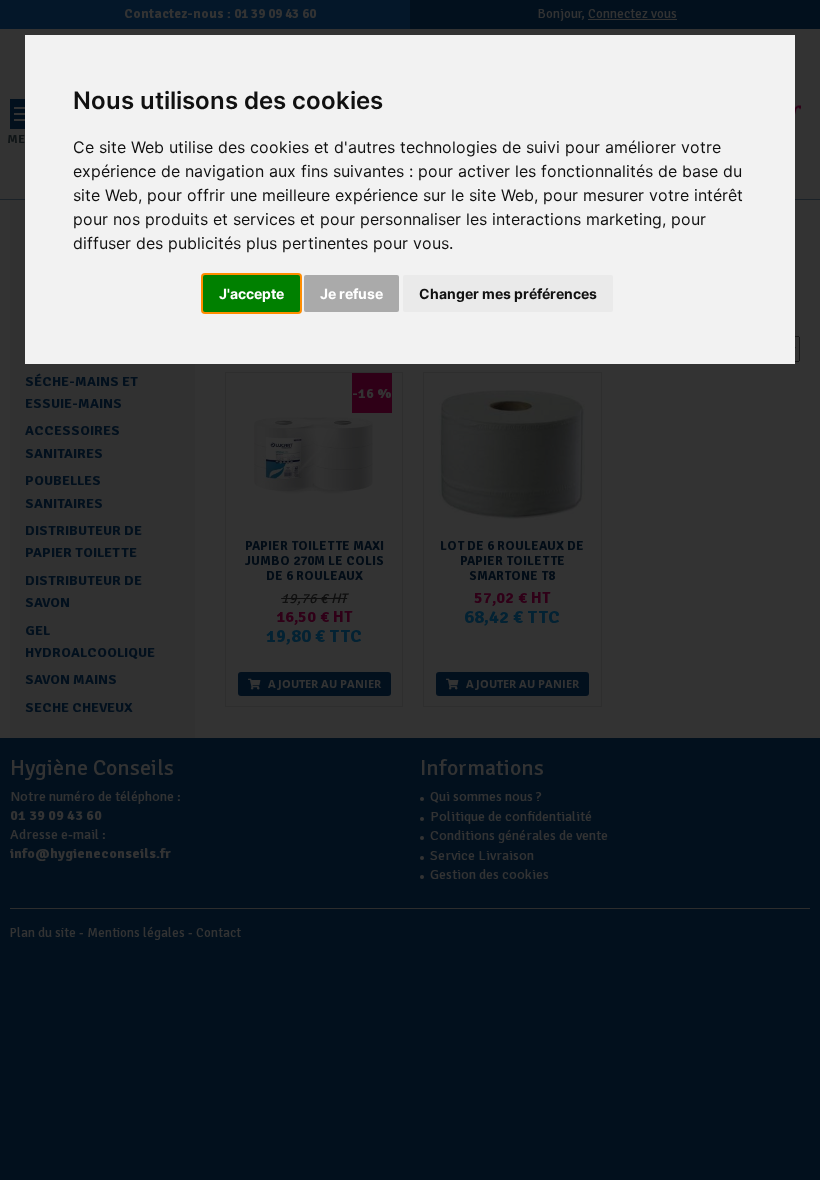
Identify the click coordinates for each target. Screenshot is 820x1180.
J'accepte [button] (251, 293)
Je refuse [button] (351, 293)
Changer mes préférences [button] (508, 293)
